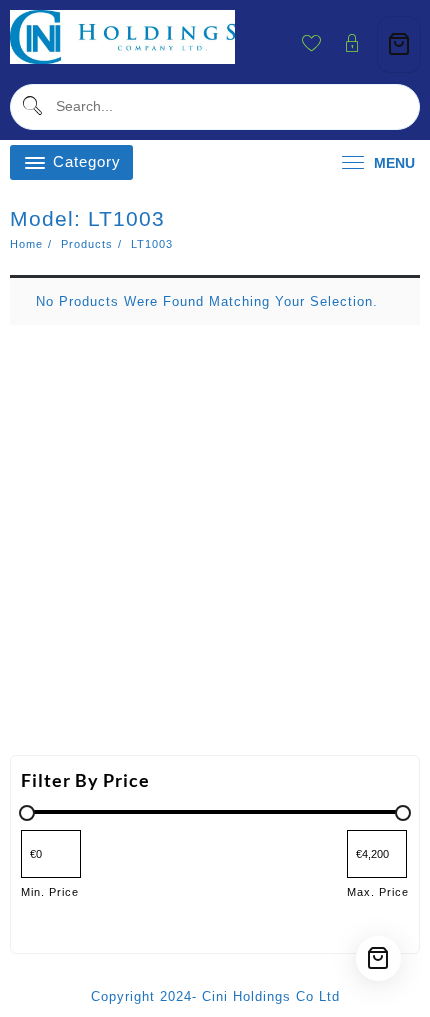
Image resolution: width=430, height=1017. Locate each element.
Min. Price (50, 892)
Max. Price (378, 892)
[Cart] (399, 44)
